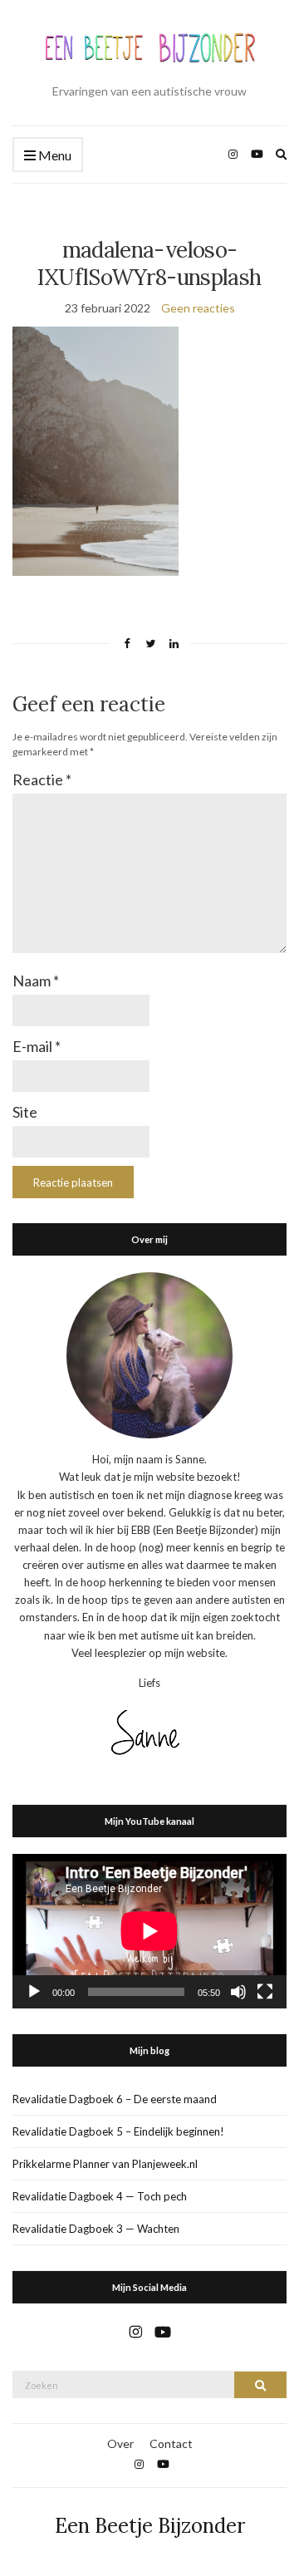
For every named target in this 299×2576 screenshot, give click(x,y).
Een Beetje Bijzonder (150, 2526)
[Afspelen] (34, 1992)
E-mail (37, 1046)
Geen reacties (198, 308)
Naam (36, 981)
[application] (149, 1931)
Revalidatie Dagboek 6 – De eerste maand (115, 2099)
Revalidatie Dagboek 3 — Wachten (96, 2229)
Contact (171, 2443)
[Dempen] (238, 1992)
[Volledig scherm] (265, 1992)
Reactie (42, 779)
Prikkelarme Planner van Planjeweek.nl (105, 2164)
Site (25, 1112)
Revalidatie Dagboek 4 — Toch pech (100, 2196)
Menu (54, 155)
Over (120, 2443)
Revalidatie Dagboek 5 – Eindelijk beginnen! (118, 2131)
